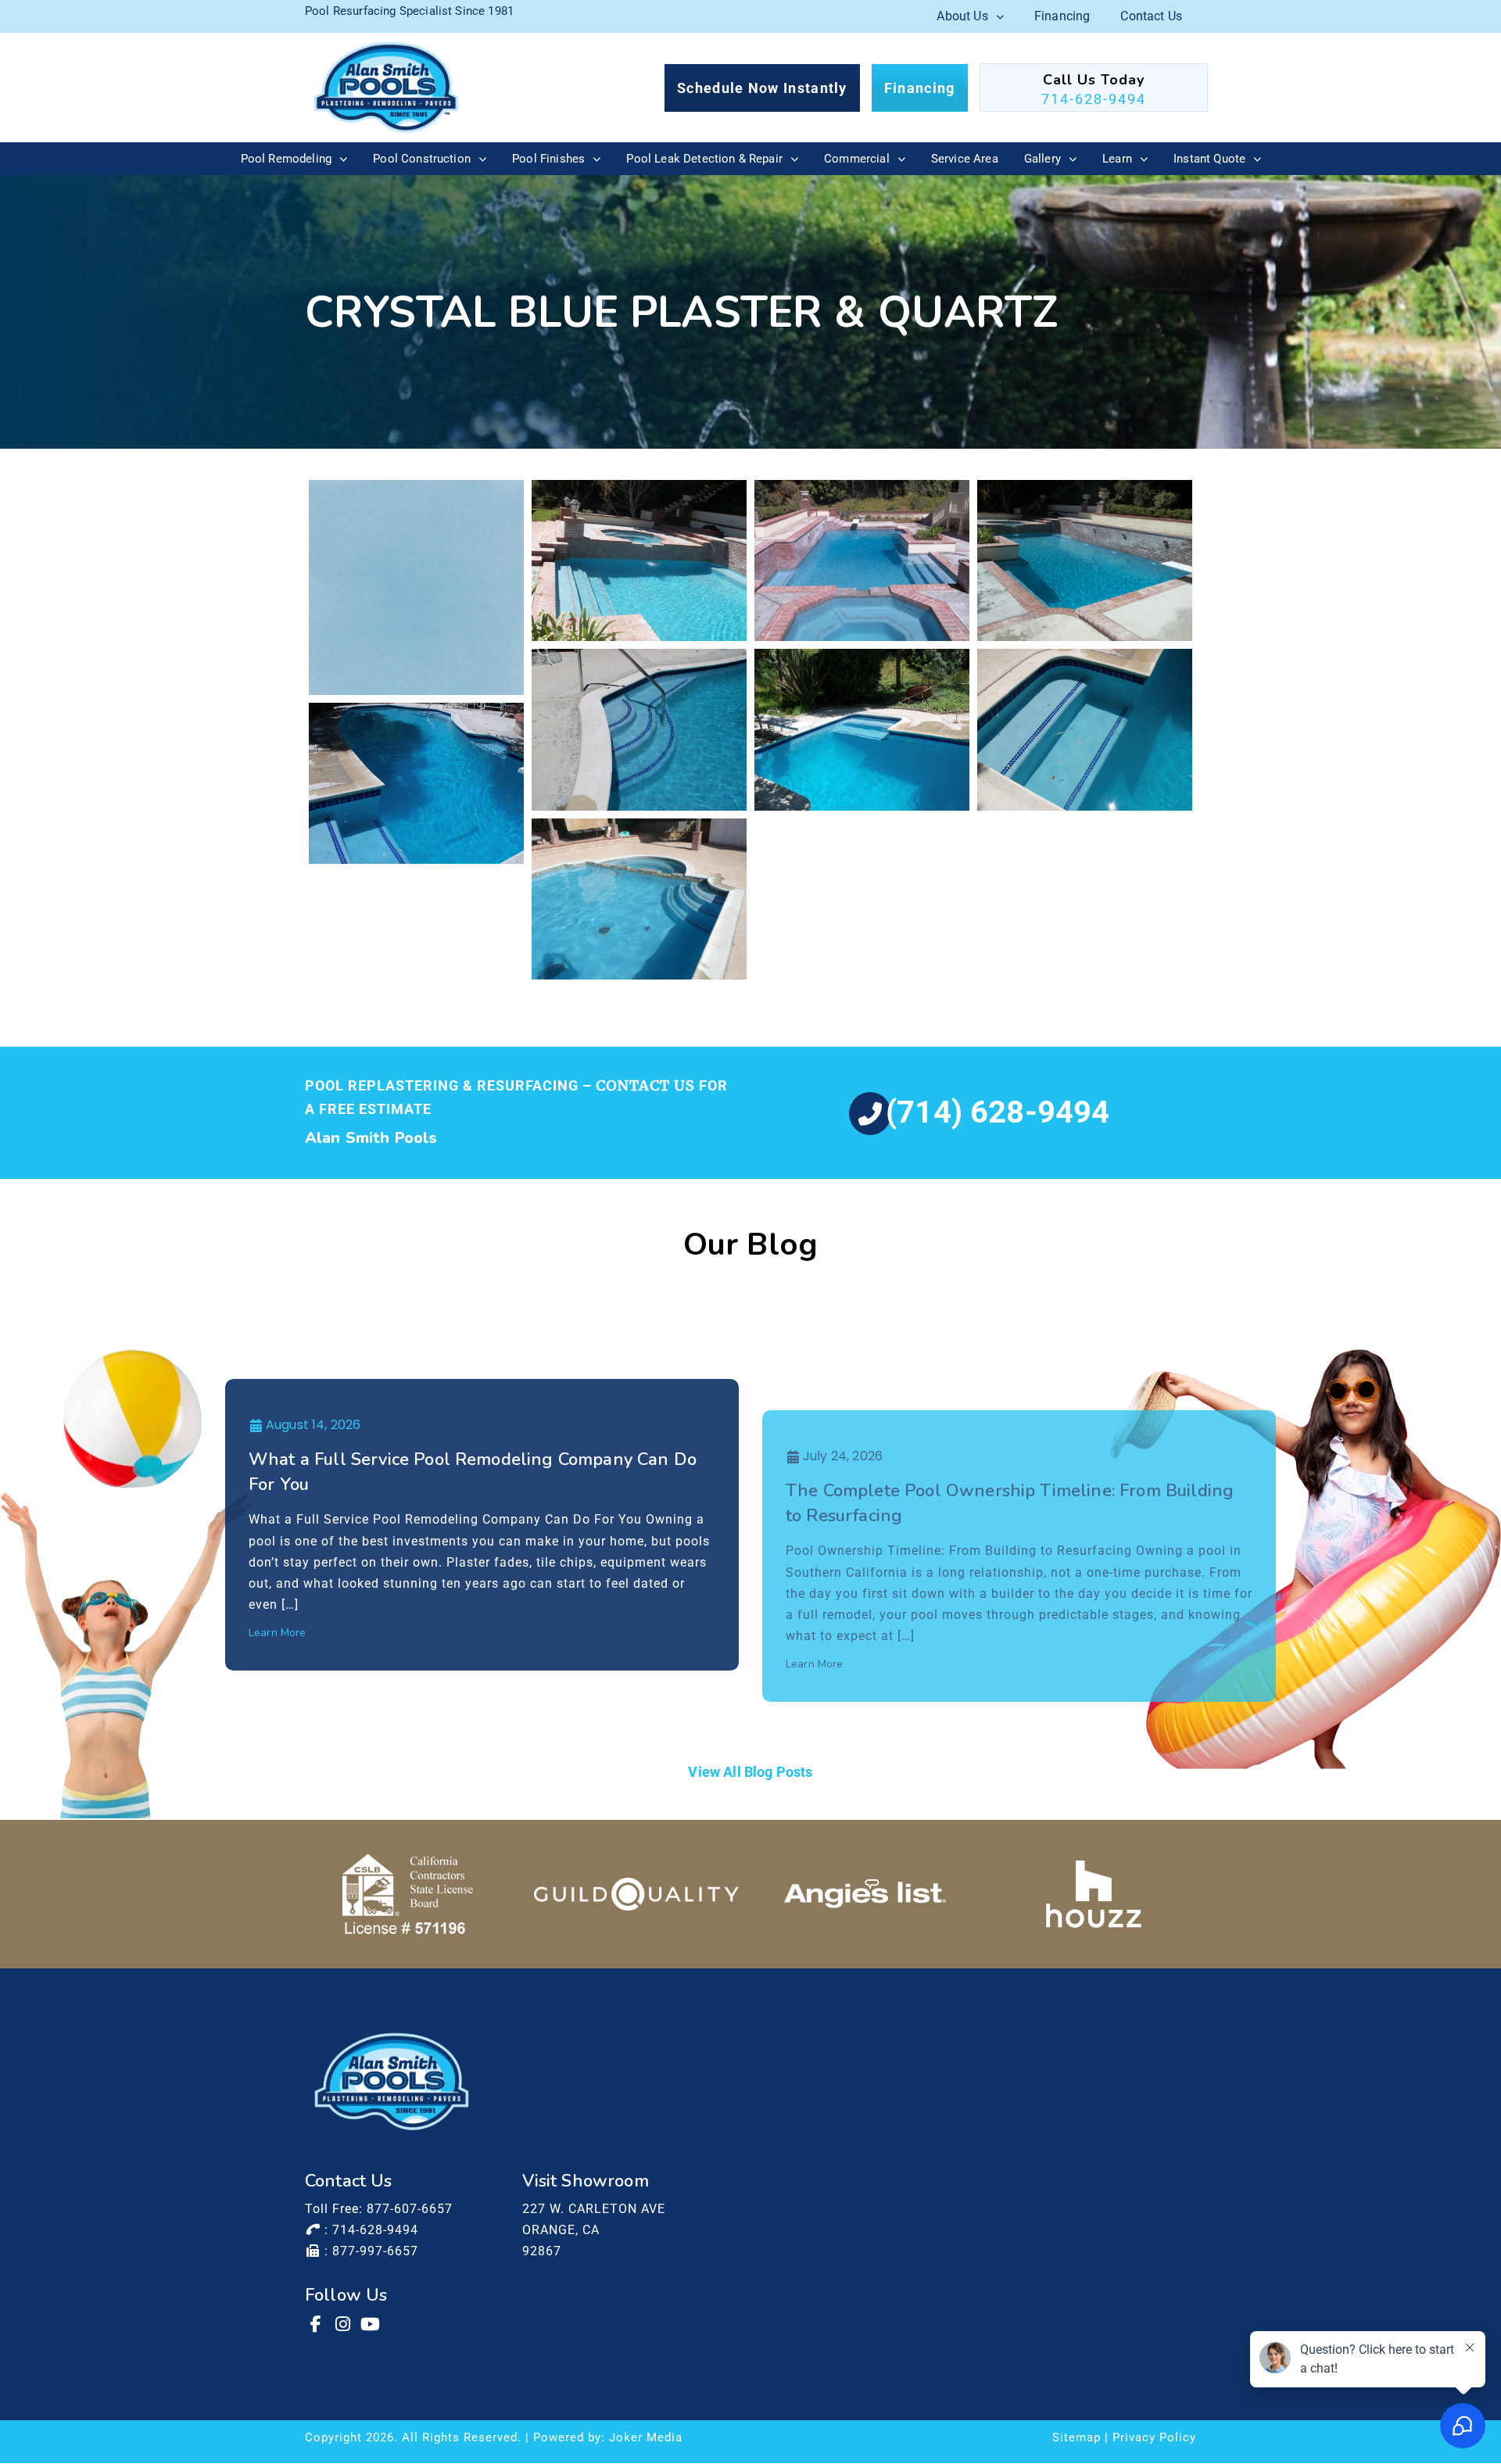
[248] (639, 729)
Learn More (278, 1633)
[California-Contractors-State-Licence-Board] (408, 1894)
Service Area (965, 159)
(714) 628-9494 (998, 1112)
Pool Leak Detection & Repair (704, 159)
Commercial (857, 159)
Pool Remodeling (286, 159)
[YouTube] (371, 2324)
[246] (862, 560)
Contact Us (1151, 16)
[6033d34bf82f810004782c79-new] (637, 1894)
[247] (1085, 560)
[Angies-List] (865, 1894)
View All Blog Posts (750, 1772)
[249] (862, 729)
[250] (1085, 729)
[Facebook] (317, 2324)
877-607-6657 (410, 2209)
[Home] (386, 88)
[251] (416, 783)
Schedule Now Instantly (762, 88)
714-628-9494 (1094, 99)
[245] (639, 560)
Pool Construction (422, 159)
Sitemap (1076, 2437)
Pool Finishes (548, 159)
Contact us (645, 1085)
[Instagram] (344, 2324)
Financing (1062, 16)
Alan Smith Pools (371, 1138)
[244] (416, 587)
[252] (639, 899)
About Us (962, 16)
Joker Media (646, 2437)
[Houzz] (1094, 1894)
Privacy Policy (1154, 2437)
